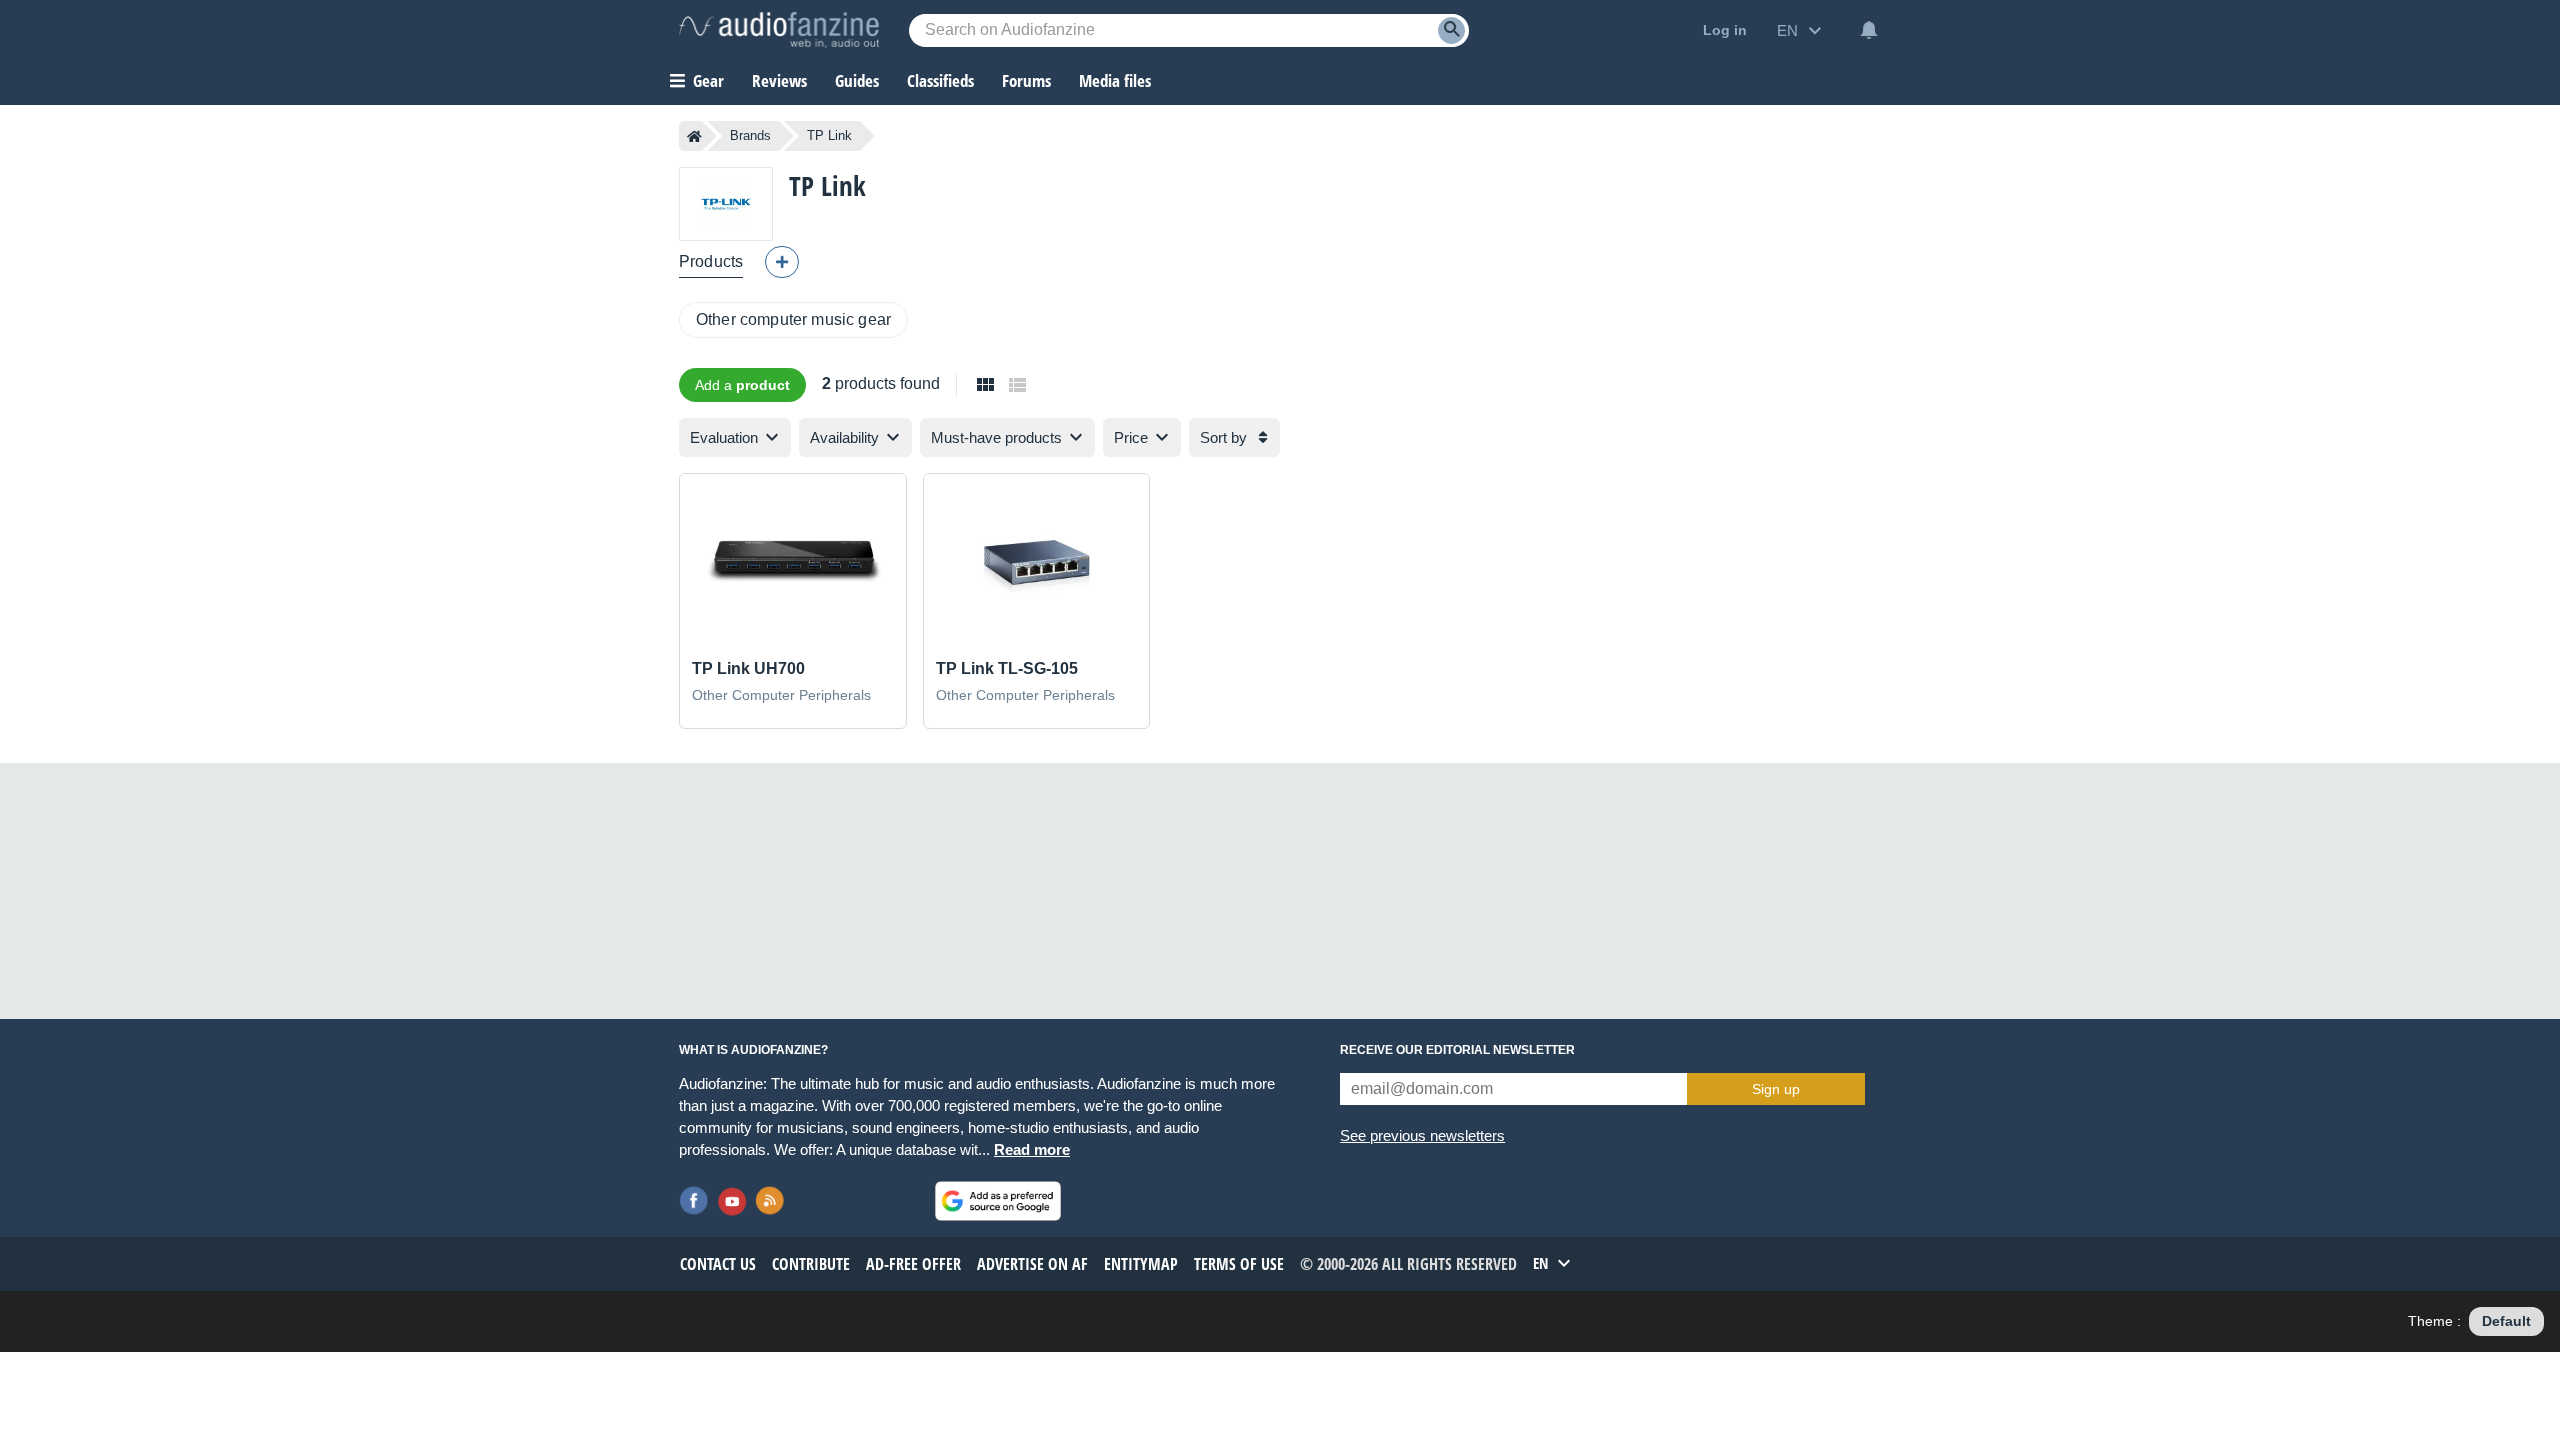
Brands (750, 135)
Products (711, 261)
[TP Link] (726, 203)
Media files (1115, 80)
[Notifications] (1869, 30)
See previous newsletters (1422, 1135)
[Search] (1451, 30)
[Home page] (694, 136)
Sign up (1776, 1089)
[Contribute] (782, 262)
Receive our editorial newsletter (1457, 1050)
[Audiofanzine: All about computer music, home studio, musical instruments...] (779, 30)
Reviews (779, 80)
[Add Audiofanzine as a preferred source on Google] (998, 1201)
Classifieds (940, 80)
